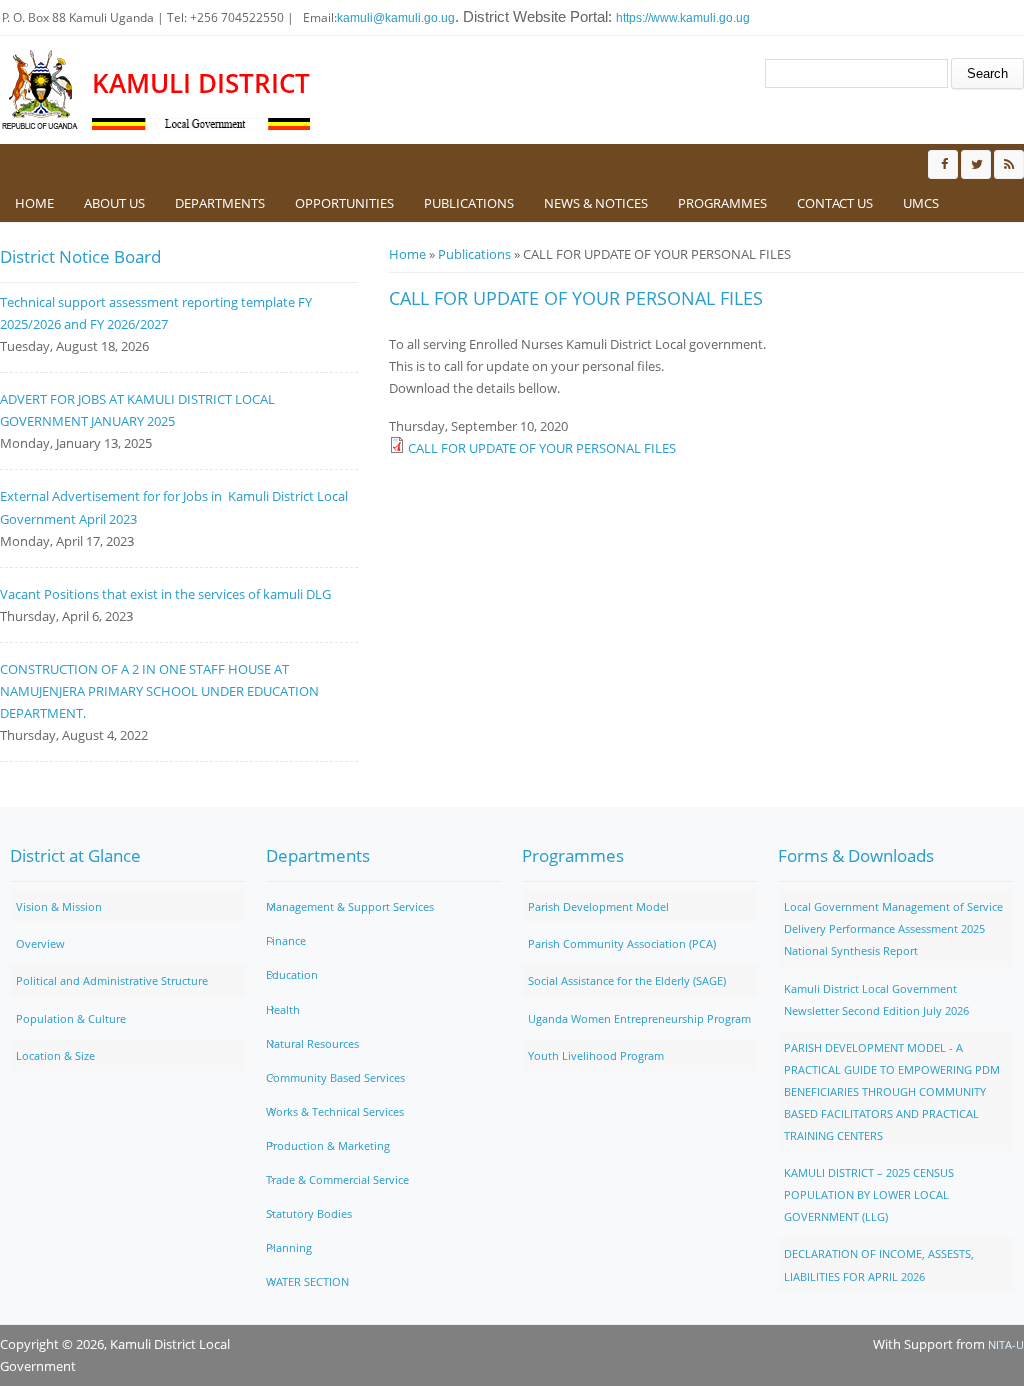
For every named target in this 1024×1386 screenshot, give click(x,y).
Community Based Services (335, 1077)
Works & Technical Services (335, 1111)
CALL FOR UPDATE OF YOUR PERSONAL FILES (542, 448)
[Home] (41, 90)
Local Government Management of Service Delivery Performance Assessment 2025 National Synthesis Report (893, 928)
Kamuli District (201, 83)
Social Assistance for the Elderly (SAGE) (627, 980)
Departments (220, 203)
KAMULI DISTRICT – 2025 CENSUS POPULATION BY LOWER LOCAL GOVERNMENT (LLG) (869, 1194)
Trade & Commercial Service (337, 1179)
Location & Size (55, 1055)
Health (283, 1009)
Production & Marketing (328, 1145)
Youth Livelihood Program (596, 1055)
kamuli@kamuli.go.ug (396, 18)
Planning (289, 1247)
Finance (286, 940)
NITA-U (1006, 1344)
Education (292, 974)
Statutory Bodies (309, 1213)
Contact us (835, 203)
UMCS (921, 203)
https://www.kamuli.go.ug (683, 18)
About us (114, 203)
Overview (40, 943)
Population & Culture (71, 1018)
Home (34, 203)
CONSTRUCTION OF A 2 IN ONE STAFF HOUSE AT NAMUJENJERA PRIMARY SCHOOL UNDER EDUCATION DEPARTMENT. (159, 691)
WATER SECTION (307, 1281)
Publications (469, 203)
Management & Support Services (350, 906)
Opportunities (344, 203)
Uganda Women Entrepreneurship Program (639, 1018)
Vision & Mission (59, 906)
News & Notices (596, 203)
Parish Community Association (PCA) (622, 943)
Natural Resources (312, 1043)
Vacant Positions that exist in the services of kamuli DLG (165, 594)
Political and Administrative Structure (112, 980)
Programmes (722, 203)
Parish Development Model (598, 906)
